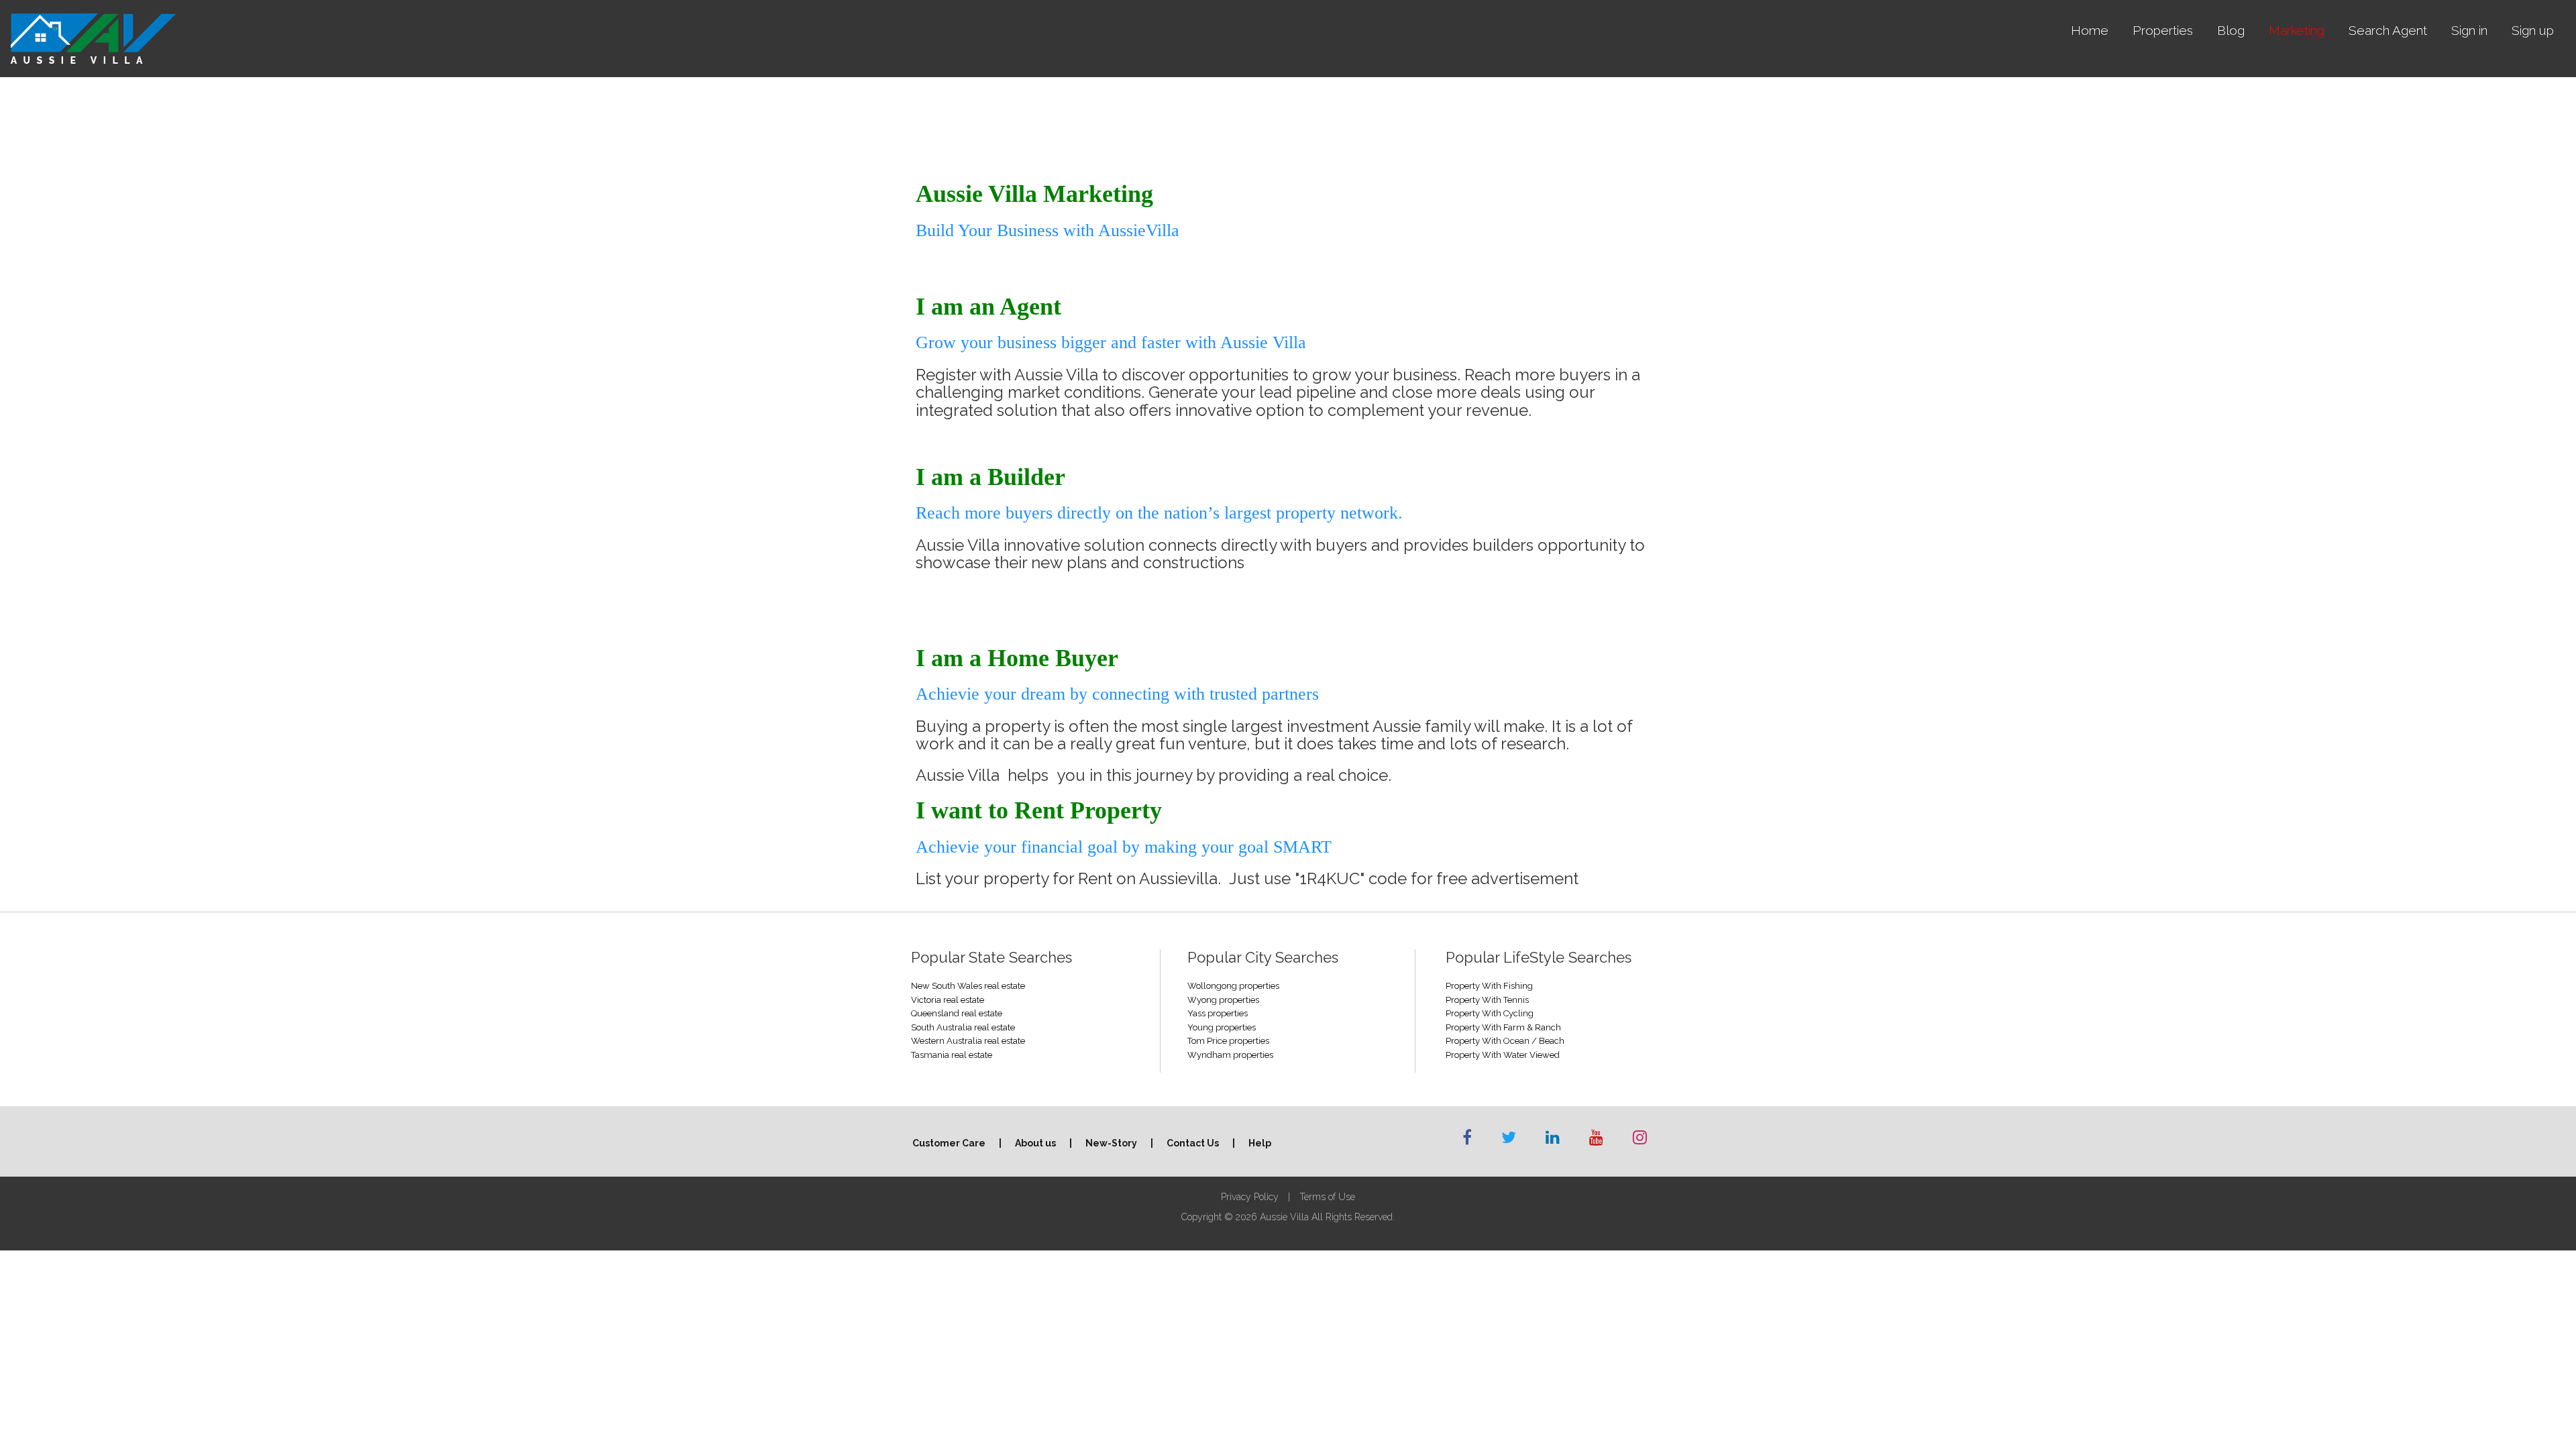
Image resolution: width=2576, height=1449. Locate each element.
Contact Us (1193, 1143)
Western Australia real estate (968, 1041)
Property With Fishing (1489, 986)
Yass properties (1218, 1013)
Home (2090, 30)
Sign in (2469, 30)
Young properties (1222, 1027)
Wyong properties (1223, 1000)
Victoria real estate (948, 1000)
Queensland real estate (957, 1013)
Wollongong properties (1233, 986)
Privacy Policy (1250, 1197)
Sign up (2533, 30)
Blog (2231, 30)
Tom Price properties (1228, 1041)
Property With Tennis (1487, 1000)
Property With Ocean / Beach (1505, 1041)
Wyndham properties (1230, 1055)
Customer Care (949, 1143)
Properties (2163, 30)
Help (1260, 1143)
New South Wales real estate (968, 986)
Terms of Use (1327, 1197)
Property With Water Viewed (1503, 1055)
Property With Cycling (1490, 1013)
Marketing (2297, 30)
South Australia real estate (963, 1027)
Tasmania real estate (952, 1055)
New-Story (1111, 1143)
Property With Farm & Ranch (1503, 1027)
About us (1035, 1143)
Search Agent (2388, 30)
